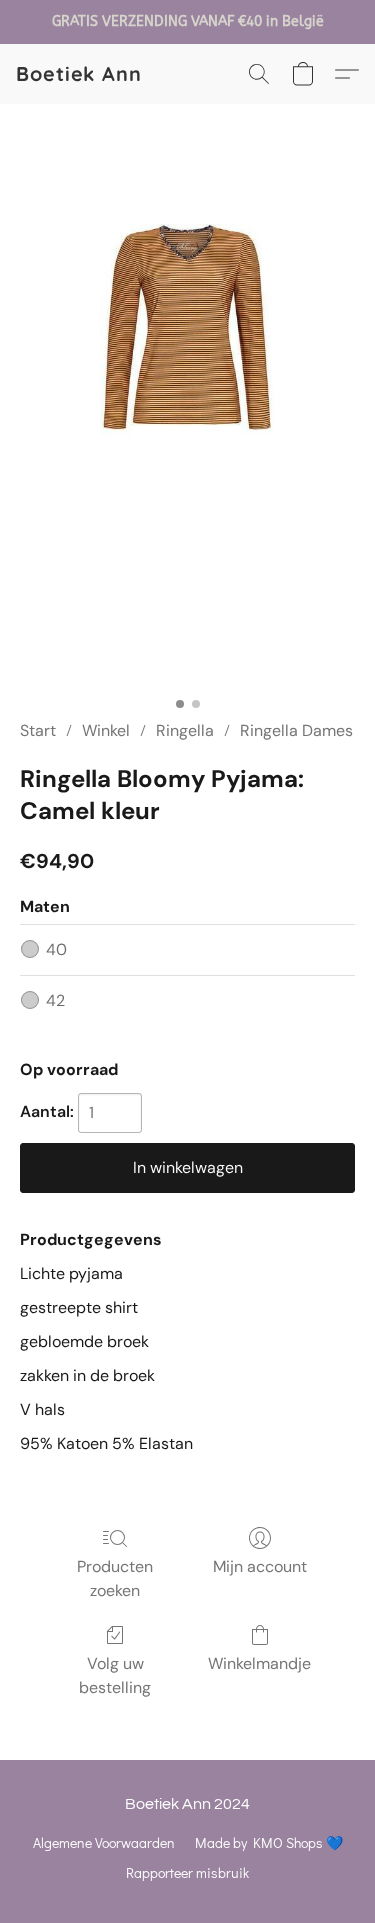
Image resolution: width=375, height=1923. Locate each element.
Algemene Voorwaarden (104, 1842)
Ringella (185, 730)
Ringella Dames (296, 730)
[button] (79, 74)
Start (38, 730)
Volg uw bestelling (115, 1675)
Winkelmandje (259, 1663)
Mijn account (260, 1566)
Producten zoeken (115, 1578)
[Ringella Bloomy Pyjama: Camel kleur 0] (187, 435)
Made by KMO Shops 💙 (269, 1842)
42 (55, 1000)
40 (56, 949)
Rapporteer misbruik (187, 1872)
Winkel (106, 730)
